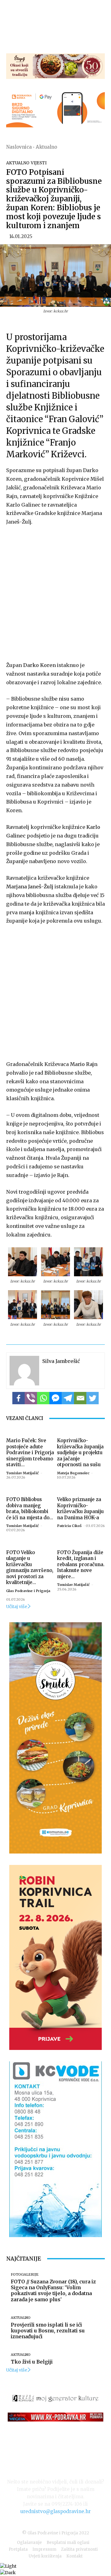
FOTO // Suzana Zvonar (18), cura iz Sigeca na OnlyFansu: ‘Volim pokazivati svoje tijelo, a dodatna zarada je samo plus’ (53, 2290)
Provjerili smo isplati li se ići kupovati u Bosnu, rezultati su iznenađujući (48, 2331)
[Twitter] (92, 1398)
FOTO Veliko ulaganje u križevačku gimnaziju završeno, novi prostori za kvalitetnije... (30, 1568)
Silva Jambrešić (61, 1361)
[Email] (80, 1398)
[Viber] (31, 1398)
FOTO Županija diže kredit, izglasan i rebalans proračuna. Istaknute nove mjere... (81, 1564)
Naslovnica (19, 147)
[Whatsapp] (43, 1398)
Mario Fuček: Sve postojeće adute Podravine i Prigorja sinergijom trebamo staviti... (30, 1453)
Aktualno (46, 147)
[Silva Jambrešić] (24, 1371)
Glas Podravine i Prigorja (28, 1591)
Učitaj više (17, 1607)
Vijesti (39, 163)
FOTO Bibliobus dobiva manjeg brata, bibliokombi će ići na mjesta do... (30, 1508)
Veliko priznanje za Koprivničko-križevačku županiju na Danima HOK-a (80, 1508)
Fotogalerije (25, 2275)
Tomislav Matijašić (23, 1473)
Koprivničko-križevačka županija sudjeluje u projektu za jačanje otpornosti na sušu (80, 1453)
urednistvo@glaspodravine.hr (55, 2511)
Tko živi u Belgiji (32, 2362)
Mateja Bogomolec (73, 1473)
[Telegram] (68, 1398)
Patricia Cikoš (69, 1526)
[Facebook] (18, 1398)
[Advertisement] (55, 592)
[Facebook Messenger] (55, 1398)
